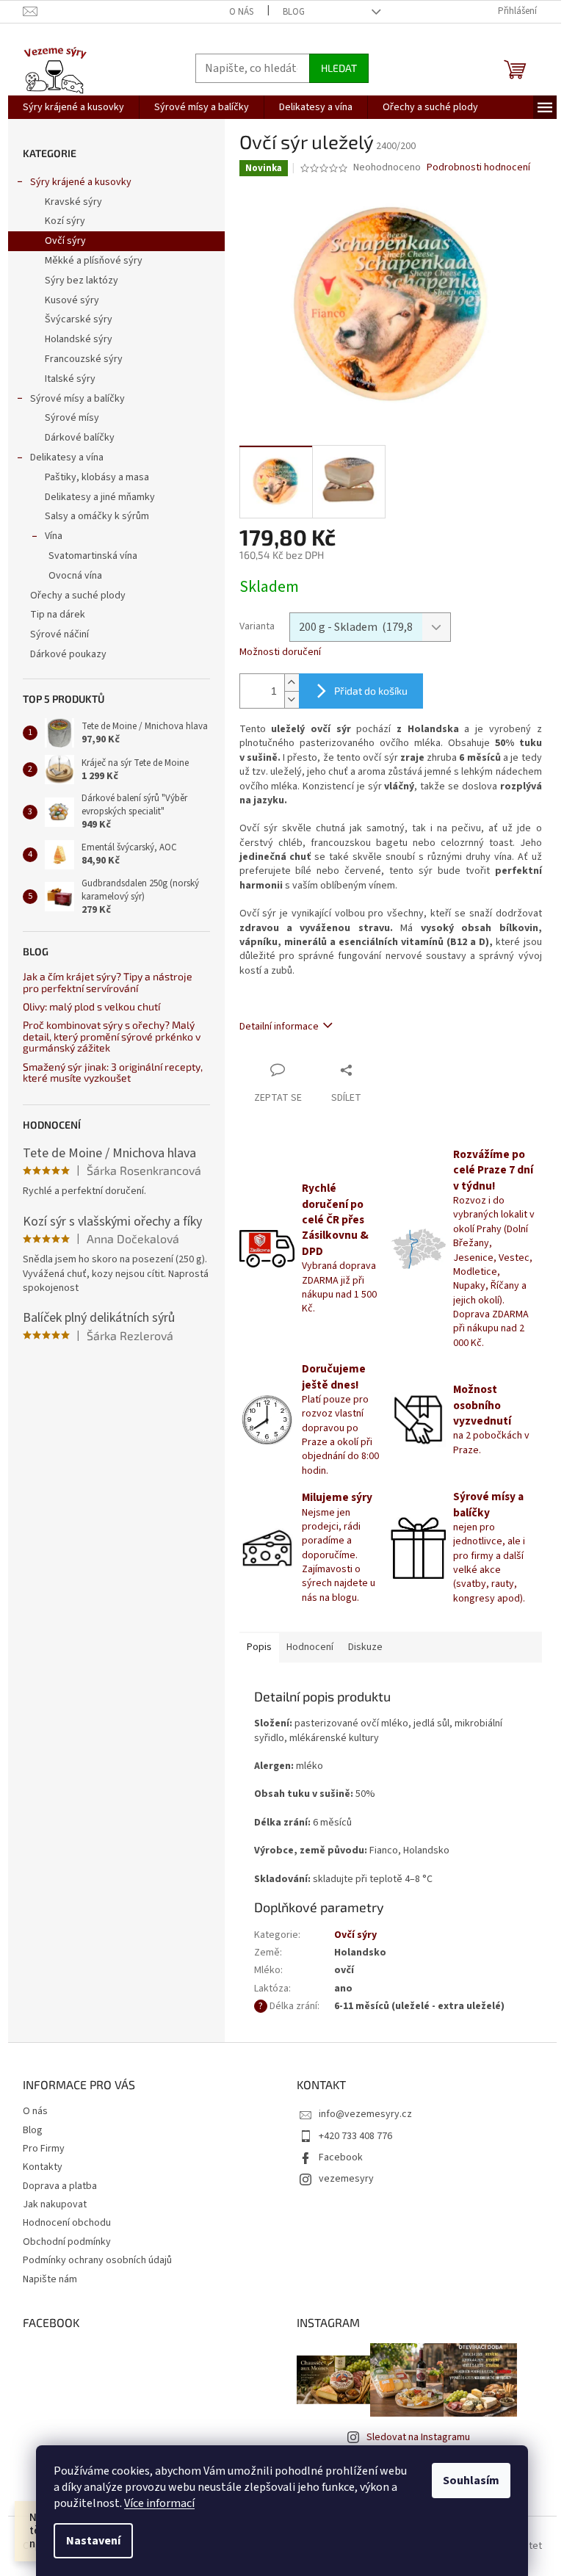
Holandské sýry (79, 339)
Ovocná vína (75, 576)
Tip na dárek (58, 615)
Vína (54, 536)
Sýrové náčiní (59, 634)
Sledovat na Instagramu (418, 2437)
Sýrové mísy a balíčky (77, 399)
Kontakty (43, 2167)
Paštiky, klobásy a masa (97, 477)
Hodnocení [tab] (310, 1647)
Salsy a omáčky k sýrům (97, 516)
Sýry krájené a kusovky (81, 182)
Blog (294, 12)
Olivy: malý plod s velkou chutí (91, 1006)
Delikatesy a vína (67, 457)
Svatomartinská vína (93, 556)
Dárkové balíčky (80, 438)
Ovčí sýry (65, 241)
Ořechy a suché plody (78, 596)
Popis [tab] (259, 1647)
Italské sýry (70, 379)
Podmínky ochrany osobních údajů (97, 2260)
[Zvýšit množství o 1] (292, 683)
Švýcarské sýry (79, 319)
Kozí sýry (65, 221)
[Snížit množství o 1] (292, 699)
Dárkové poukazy (68, 654)
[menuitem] (73, 107)
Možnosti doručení (280, 652)
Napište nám (50, 2279)
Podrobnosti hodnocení (478, 168)
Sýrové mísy (72, 418)
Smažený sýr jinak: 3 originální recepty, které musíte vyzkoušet (113, 1072)
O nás (241, 12)
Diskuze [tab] (365, 1647)
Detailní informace (279, 1027)
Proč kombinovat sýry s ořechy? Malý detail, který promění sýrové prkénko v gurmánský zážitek (112, 1036)
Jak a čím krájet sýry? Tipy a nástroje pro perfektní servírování (108, 982)
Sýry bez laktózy (82, 281)
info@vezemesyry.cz (365, 2114)
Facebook (341, 2157)
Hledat (339, 68)
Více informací (159, 2503)
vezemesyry (346, 2179)
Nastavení (93, 2541)
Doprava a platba (60, 2186)
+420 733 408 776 (355, 2136)
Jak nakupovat (55, 2204)
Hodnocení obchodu (67, 2223)
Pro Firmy (44, 2149)
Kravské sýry (73, 202)
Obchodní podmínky (67, 2242)
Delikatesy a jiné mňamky (100, 497)
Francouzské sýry (84, 359)
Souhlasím (471, 2481)
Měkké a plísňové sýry (94, 261)
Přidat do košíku (371, 691)
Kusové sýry (72, 300)
